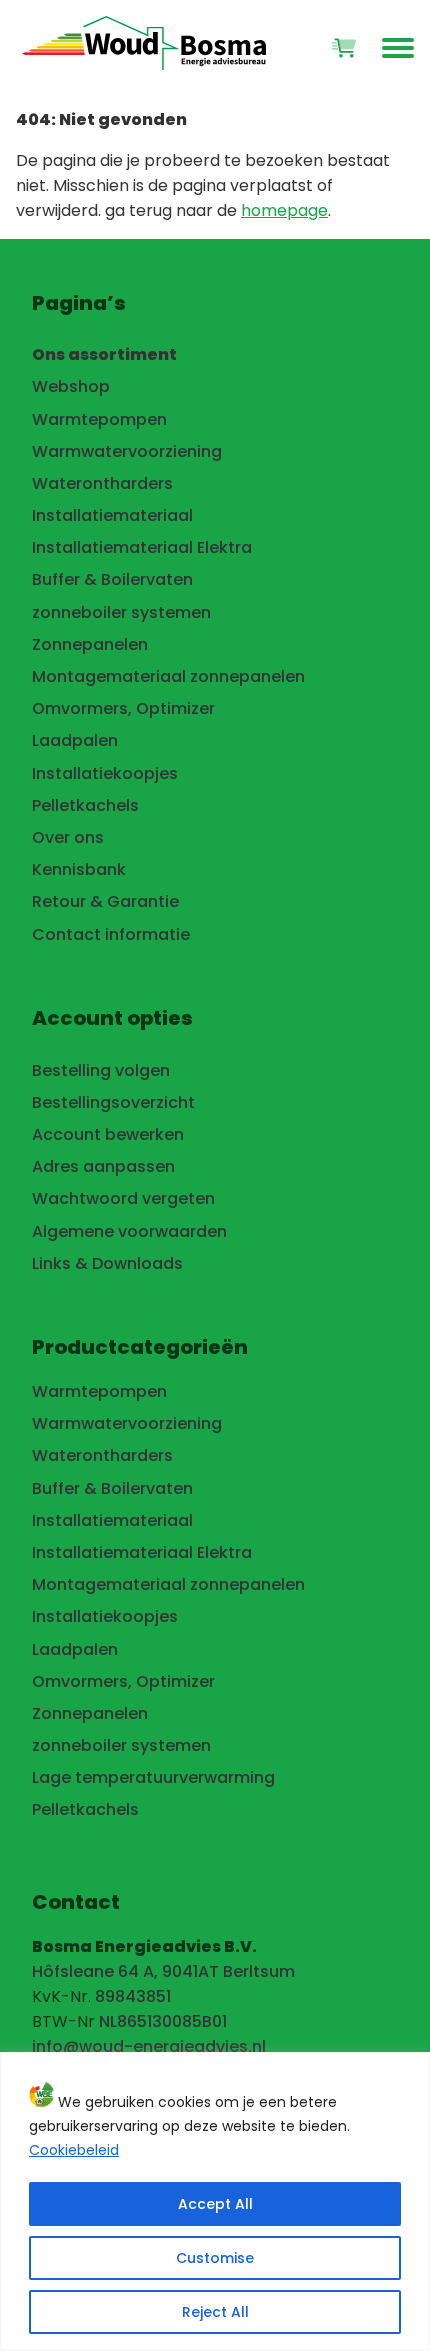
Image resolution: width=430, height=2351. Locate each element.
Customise (215, 2258)
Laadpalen (75, 740)
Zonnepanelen (90, 644)
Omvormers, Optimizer (123, 708)
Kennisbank (79, 869)
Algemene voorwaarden (129, 1231)
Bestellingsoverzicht (113, 1102)
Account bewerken (108, 1134)
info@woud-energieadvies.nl (149, 2046)
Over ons (68, 837)
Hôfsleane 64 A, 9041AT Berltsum (163, 1971)
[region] (215, 2201)
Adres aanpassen (103, 1166)
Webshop (71, 386)
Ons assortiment (104, 354)
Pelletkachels (85, 805)
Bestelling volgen (101, 1070)
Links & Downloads (107, 1263)
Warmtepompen (99, 419)
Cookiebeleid (74, 2150)
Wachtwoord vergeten (123, 1198)
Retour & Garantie (105, 901)
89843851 (133, 1996)
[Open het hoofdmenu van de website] (398, 48)
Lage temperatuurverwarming (153, 1777)
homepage (284, 210)
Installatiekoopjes (105, 773)
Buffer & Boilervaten (112, 579)
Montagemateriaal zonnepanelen (168, 676)
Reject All (215, 2312)
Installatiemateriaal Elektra (142, 547)
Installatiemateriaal (112, 515)
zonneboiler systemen (121, 612)
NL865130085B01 (163, 2021)
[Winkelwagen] (344, 48)
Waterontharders (102, 483)
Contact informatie (111, 934)
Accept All (215, 2204)
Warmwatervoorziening (127, 451)
